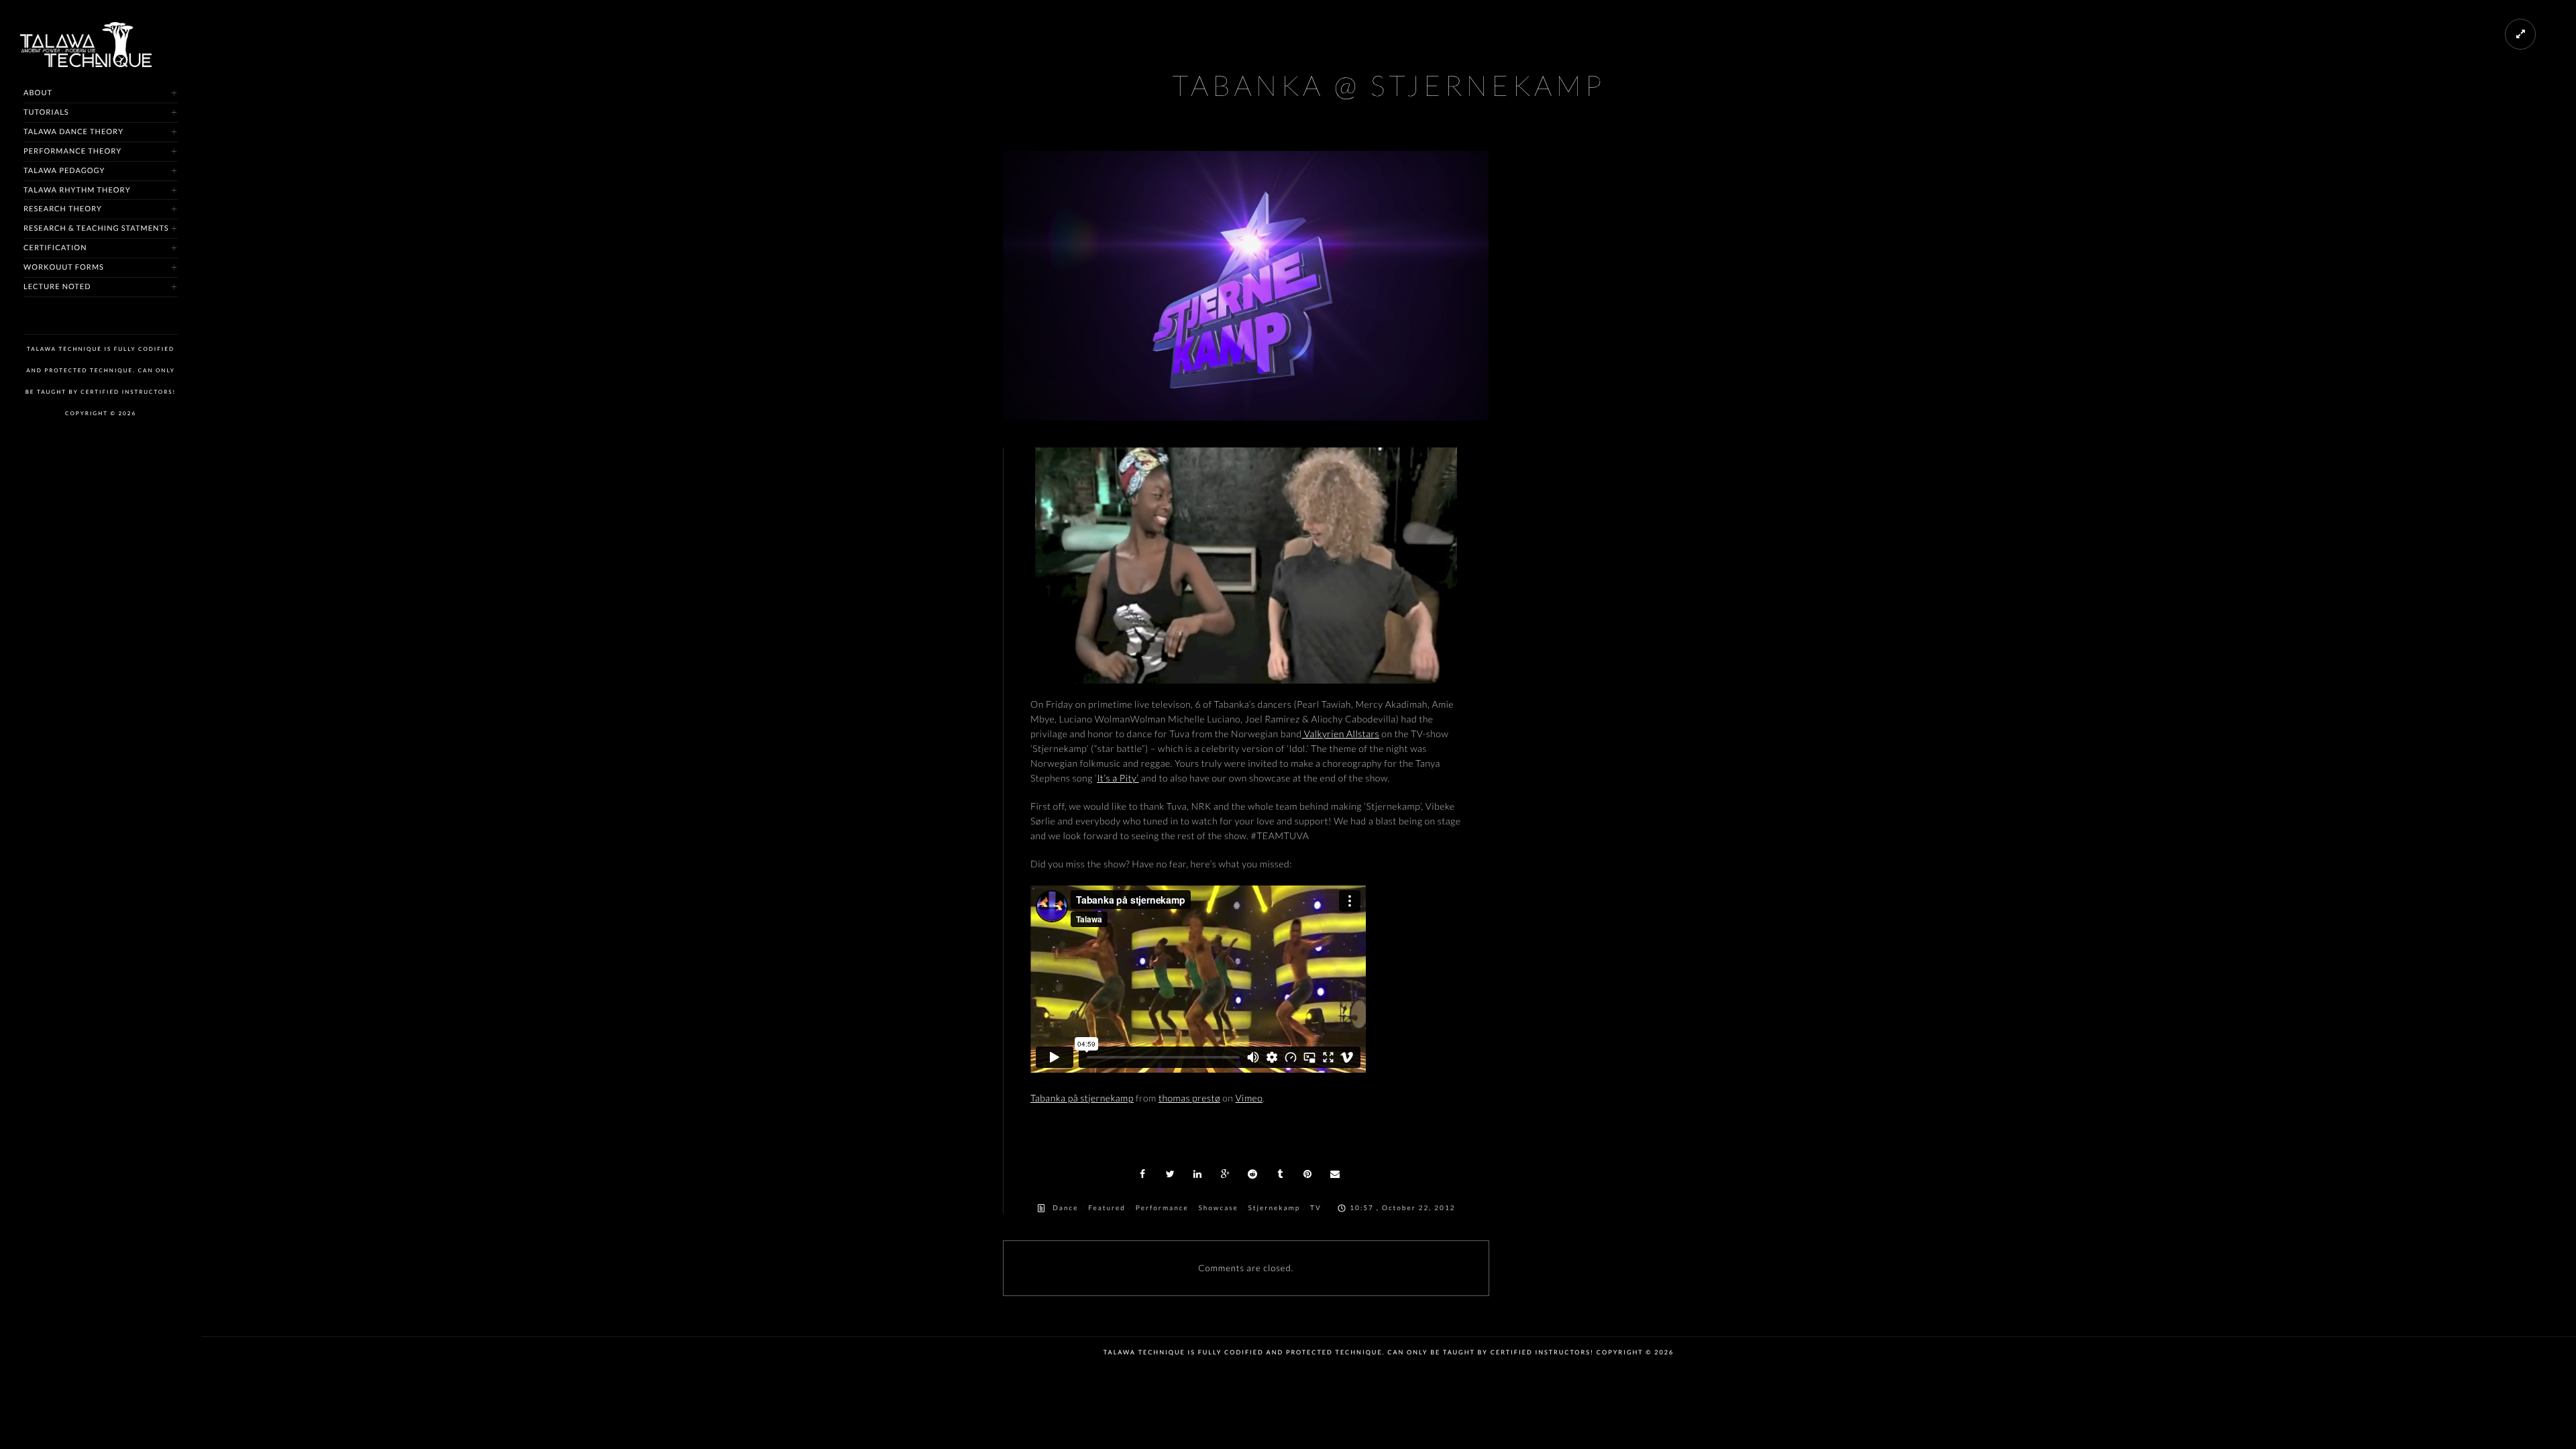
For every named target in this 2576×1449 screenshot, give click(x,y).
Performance (1162, 1208)
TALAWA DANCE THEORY (73, 132)
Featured (1107, 1208)
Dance (1065, 1208)
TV (1316, 1208)
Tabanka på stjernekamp (1082, 1098)
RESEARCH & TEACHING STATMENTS (96, 228)
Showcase (1218, 1208)
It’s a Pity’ (1118, 778)
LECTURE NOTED (57, 287)
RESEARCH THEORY (63, 209)
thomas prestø (1189, 1098)
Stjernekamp (1275, 1208)
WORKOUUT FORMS (64, 267)
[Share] (1143, 1174)
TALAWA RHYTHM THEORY (77, 190)
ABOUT (38, 93)
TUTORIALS (46, 112)
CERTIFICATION (55, 248)
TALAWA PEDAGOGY (64, 171)
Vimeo (1249, 1098)
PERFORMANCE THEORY (72, 151)
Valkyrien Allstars (1340, 734)
